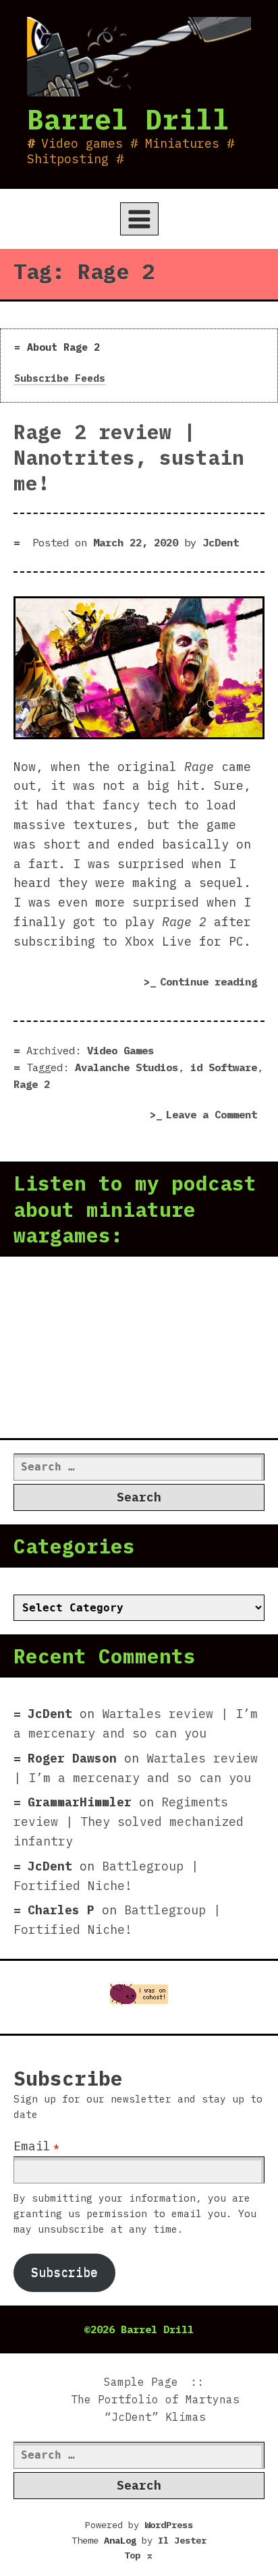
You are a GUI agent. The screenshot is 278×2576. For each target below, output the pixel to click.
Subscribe (64, 2272)
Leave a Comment (215, 1116)
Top (139, 2555)
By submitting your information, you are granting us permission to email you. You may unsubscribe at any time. (135, 2213)
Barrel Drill (128, 119)
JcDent (221, 542)
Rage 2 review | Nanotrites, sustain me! (129, 457)
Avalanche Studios (127, 1067)
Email (32, 2146)
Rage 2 (32, 1084)
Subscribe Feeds (60, 378)
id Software (224, 1067)
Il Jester (182, 2540)
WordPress (169, 2525)
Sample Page (141, 2382)
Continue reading (212, 984)
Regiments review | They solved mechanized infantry (129, 1822)
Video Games (120, 1050)
